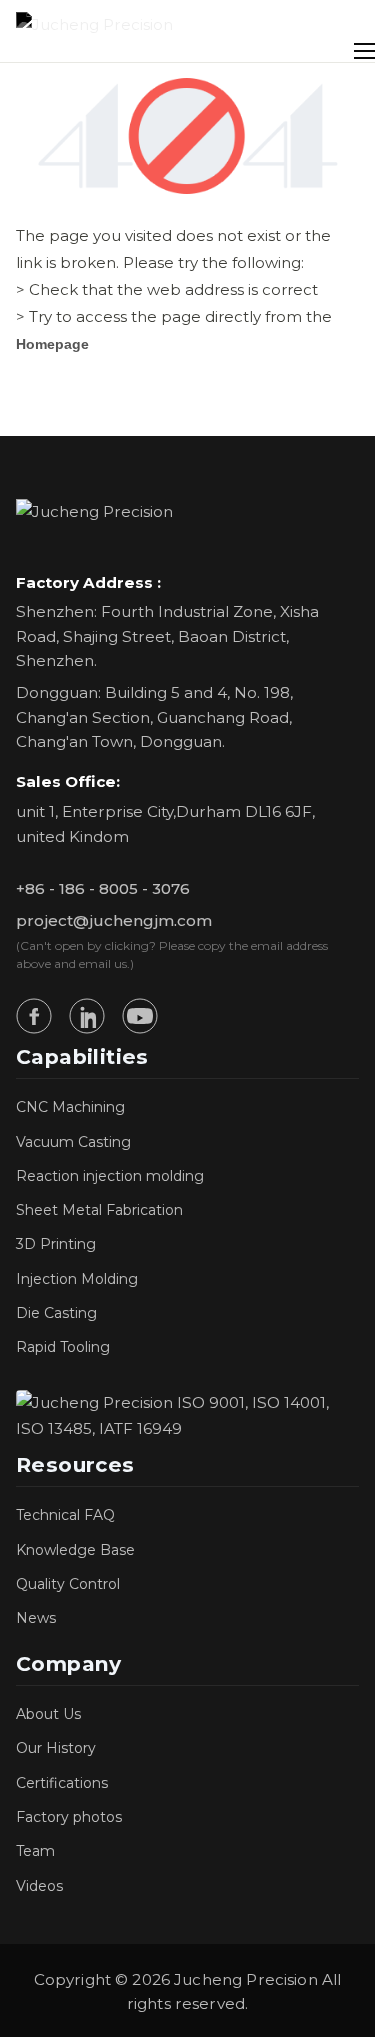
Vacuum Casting (73, 1142)
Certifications (62, 1783)
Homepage (52, 344)
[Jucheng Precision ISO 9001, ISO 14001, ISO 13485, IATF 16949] (187, 1416)
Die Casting (56, 1313)
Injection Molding (77, 1279)
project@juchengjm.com (114, 920)
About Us (48, 1714)
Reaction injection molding (110, 1176)
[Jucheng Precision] (94, 31)
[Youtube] (140, 1016)
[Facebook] (34, 1016)
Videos (39, 1886)
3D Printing (56, 1244)
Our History (56, 1748)
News (36, 1618)
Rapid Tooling (63, 1347)
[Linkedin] (87, 1016)
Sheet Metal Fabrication (99, 1210)
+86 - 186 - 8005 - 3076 (103, 888)
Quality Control (68, 1584)
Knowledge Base (75, 1550)
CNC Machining (70, 1107)
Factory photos (69, 1817)
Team (35, 1851)
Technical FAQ (65, 1515)
